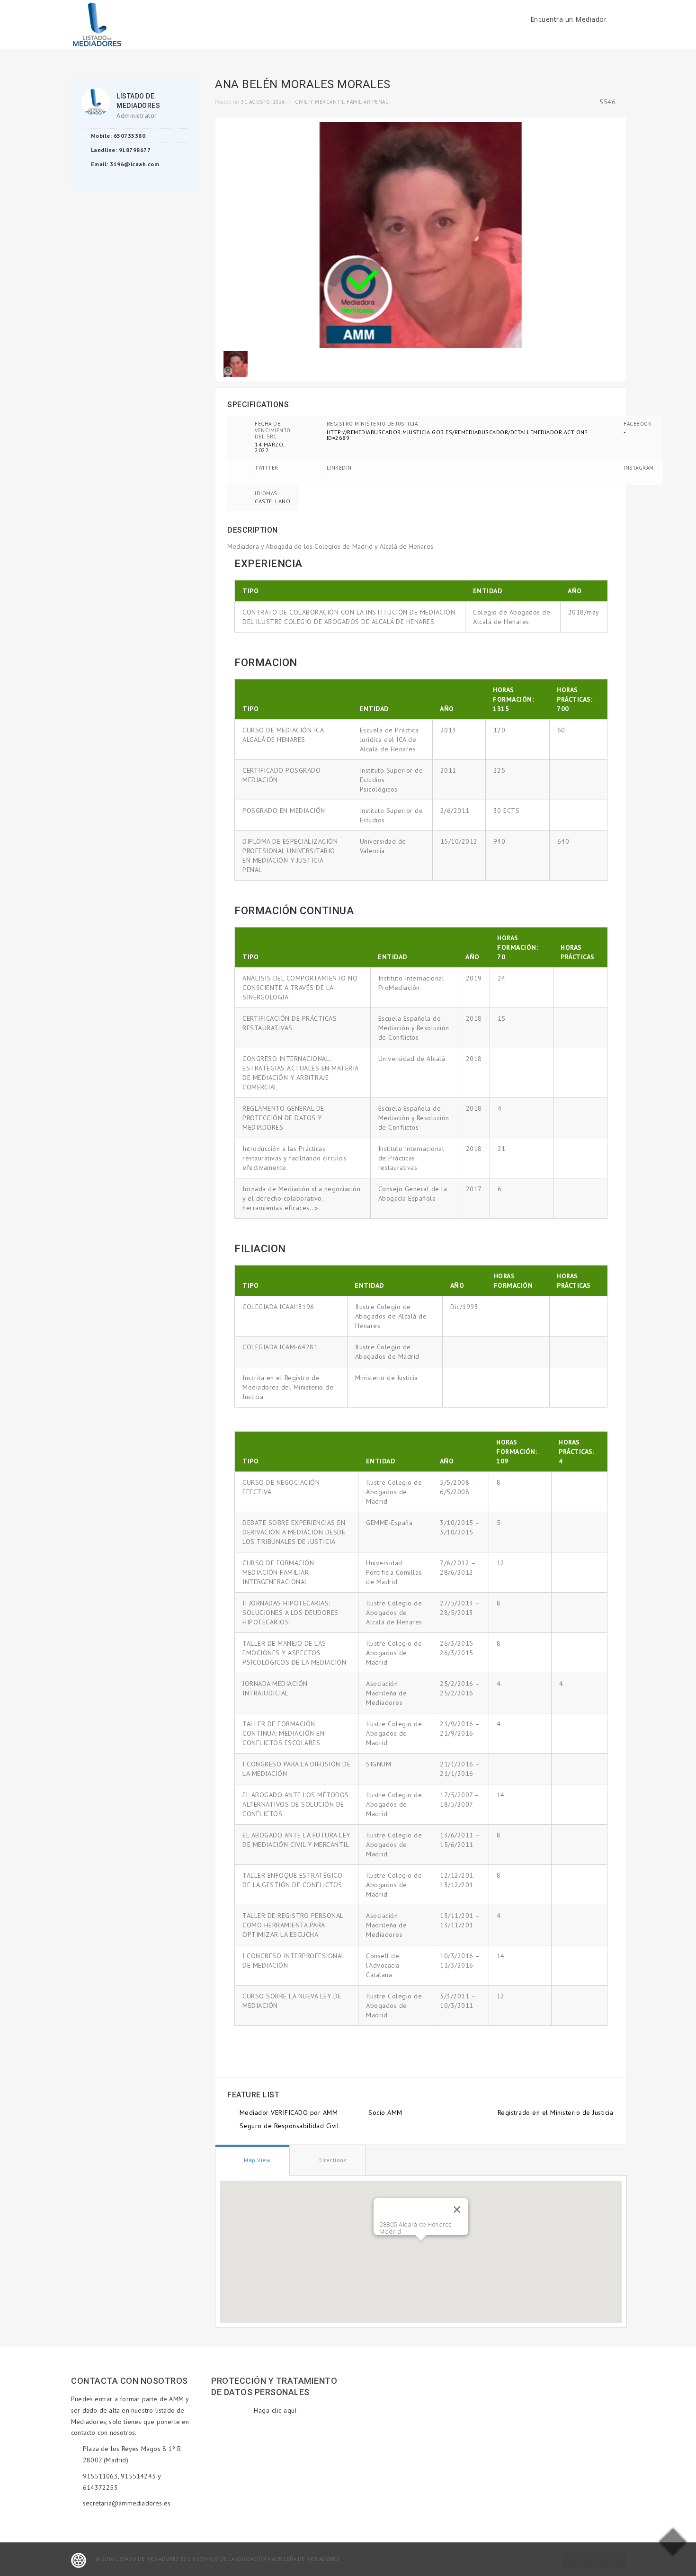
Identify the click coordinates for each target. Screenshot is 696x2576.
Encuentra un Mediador (569, 19)
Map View (257, 2160)
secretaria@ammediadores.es (127, 2503)
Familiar (358, 102)
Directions (332, 2160)
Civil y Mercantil (320, 102)
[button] (421, 2246)
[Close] (457, 2210)
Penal (380, 102)
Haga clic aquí (275, 2410)
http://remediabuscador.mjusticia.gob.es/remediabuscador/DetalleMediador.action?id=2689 (457, 435)
